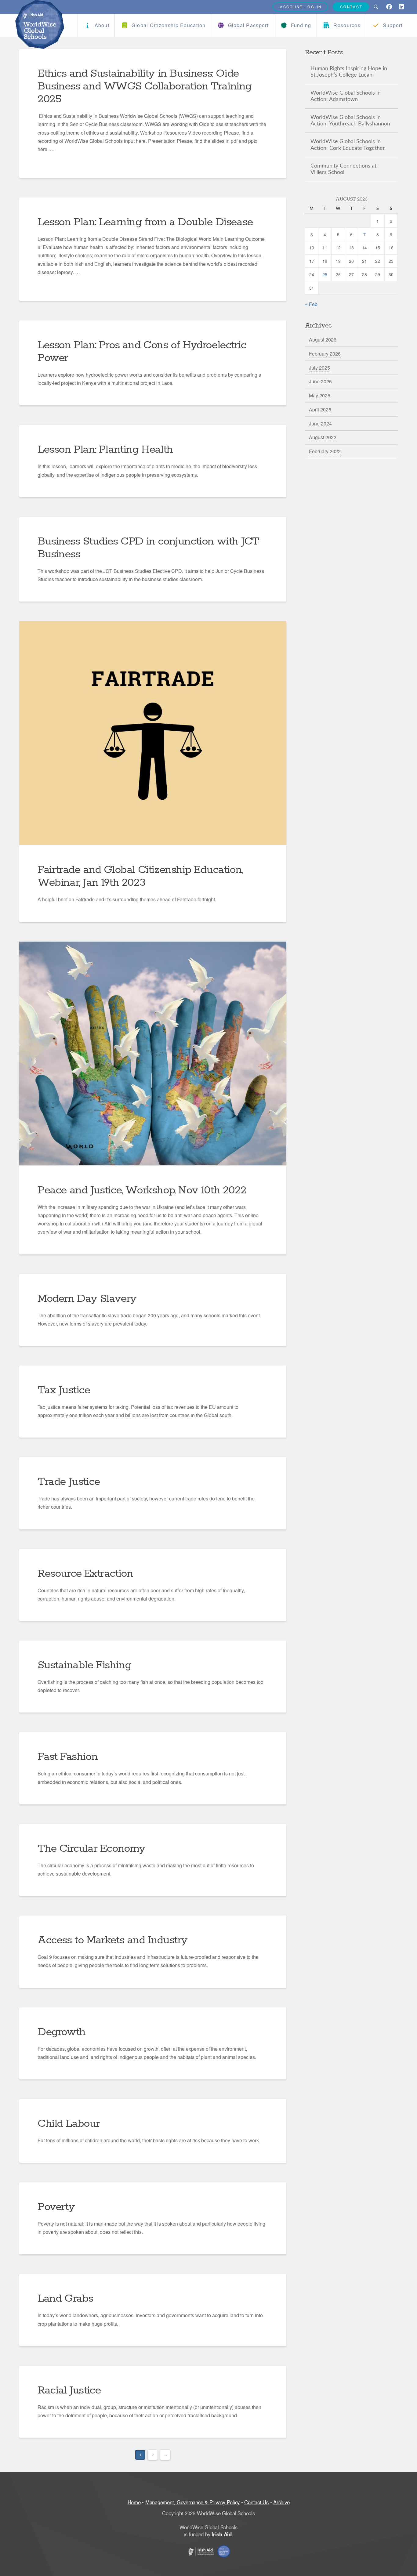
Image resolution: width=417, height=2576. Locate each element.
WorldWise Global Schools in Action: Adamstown (346, 96)
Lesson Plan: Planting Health (105, 450)
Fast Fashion (67, 1757)
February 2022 (325, 451)
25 (325, 274)
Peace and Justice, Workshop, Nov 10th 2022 (142, 1190)
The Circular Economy (91, 1849)
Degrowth (62, 2032)
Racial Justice (69, 2390)
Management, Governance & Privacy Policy (192, 2502)
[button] (376, 7)
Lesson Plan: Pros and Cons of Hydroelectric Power (142, 352)
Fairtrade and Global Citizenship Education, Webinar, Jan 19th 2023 (140, 876)
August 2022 (323, 437)
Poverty (56, 2207)
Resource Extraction (85, 1574)
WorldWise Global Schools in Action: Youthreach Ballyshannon (350, 121)
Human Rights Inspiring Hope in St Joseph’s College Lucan (349, 72)
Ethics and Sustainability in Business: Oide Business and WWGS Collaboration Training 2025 (145, 86)
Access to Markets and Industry (112, 1940)
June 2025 (320, 381)
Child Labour (69, 2124)
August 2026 (323, 340)
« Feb (311, 304)
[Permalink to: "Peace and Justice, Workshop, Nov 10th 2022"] (153, 1053)
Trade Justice (69, 1482)
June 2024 (320, 423)
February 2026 (325, 354)
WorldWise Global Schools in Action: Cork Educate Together (348, 145)
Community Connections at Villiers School (343, 169)
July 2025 (319, 368)
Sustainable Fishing (84, 1665)
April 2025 (320, 409)
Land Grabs (65, 2299)
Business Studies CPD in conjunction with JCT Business (148, 548)
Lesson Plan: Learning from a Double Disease (145, 222)
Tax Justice (64, 1390)
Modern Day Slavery (87, 1299)
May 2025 (320, 395)
